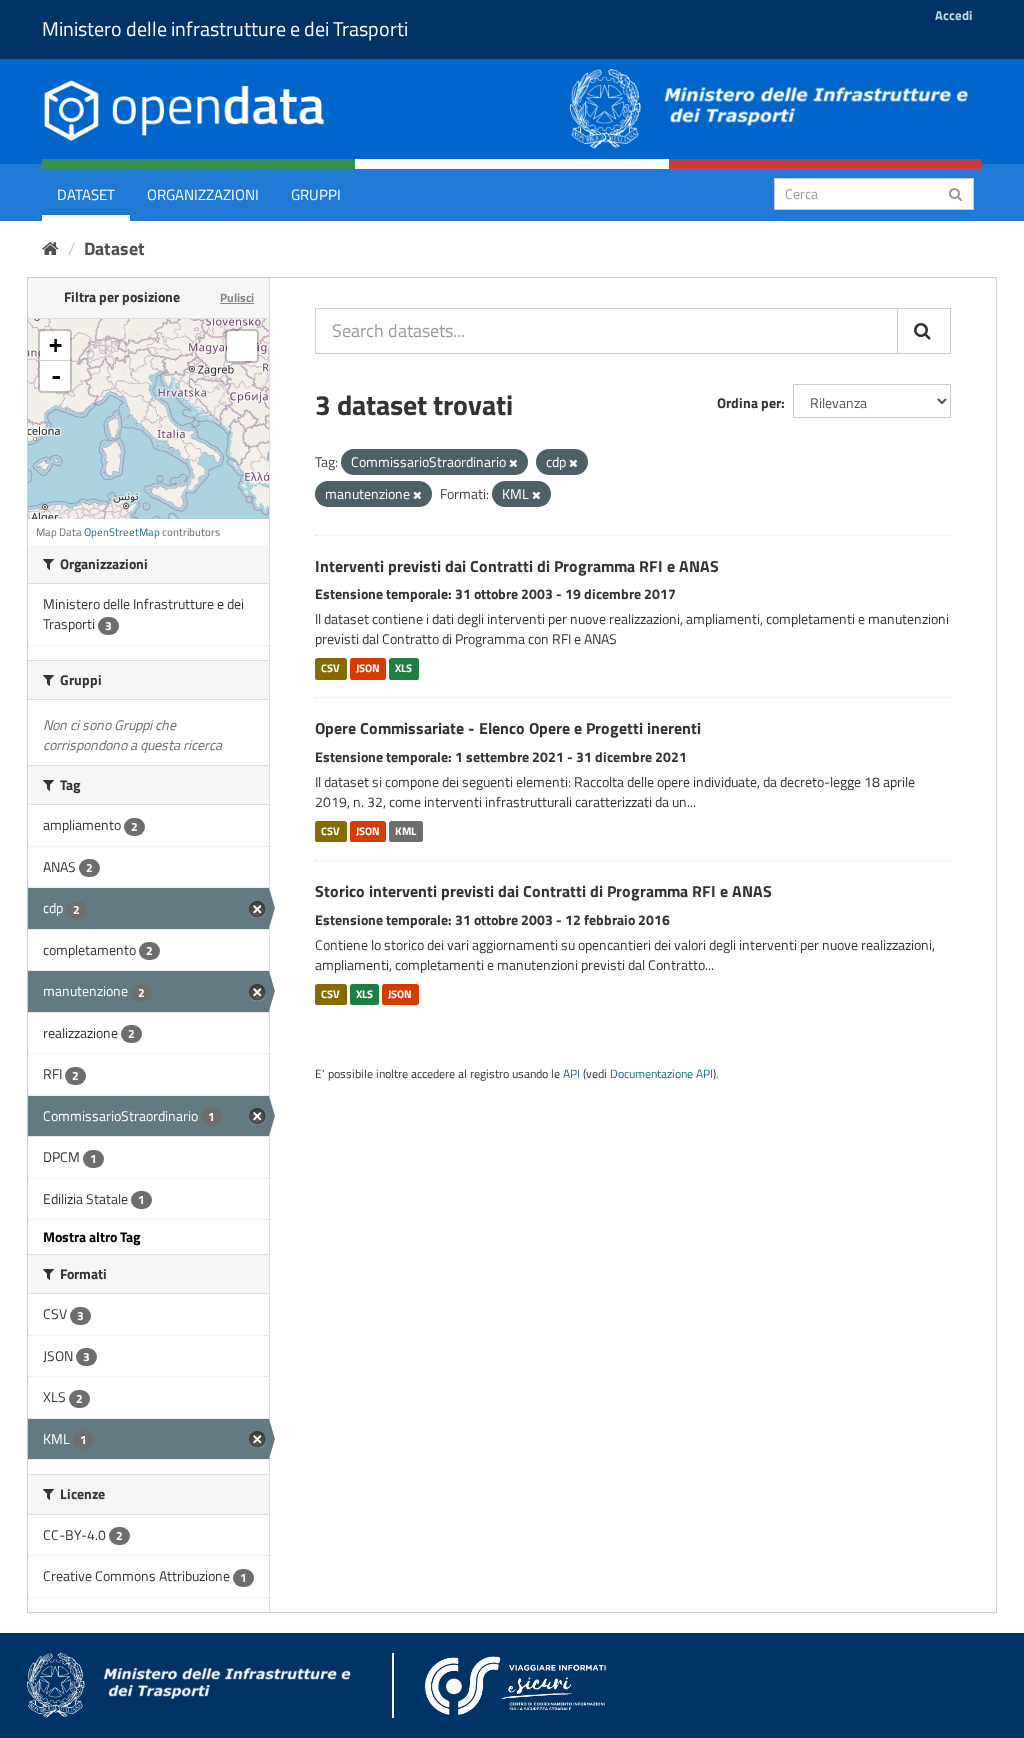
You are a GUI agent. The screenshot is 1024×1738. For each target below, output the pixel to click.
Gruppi (316, 194)
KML (405, 831)
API (571, 1074)
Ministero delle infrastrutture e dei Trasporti (225, 28)
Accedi (953, 15)
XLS (403, 668)
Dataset (86, 194)
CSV (330, 668)
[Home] (50, 248)
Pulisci (237, 297)
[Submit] (955, 192)
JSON (368, 668)
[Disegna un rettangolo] (242, 346)
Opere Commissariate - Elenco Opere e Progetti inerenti (508, 728)
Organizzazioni (203, 194)
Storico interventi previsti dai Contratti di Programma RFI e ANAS (543, 891)
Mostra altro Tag (91, 1236)
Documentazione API (661, 1074)
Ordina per (749, 402)
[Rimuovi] (513, 463)
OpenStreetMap (122, 532)
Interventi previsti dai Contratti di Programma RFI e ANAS (517, 566)
